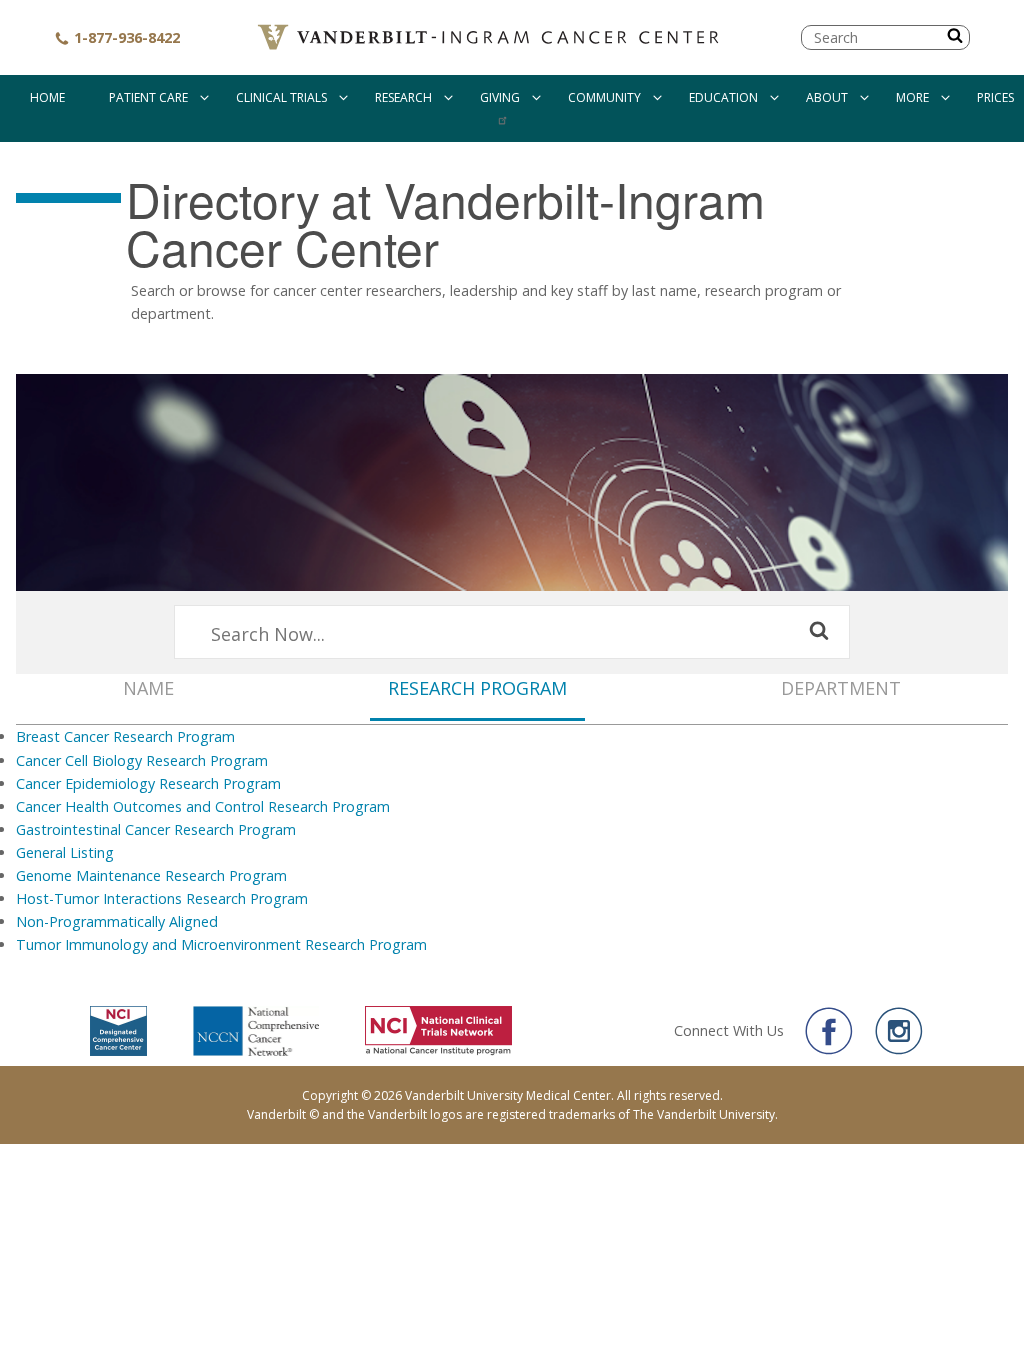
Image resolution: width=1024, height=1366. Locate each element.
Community (604, 97)
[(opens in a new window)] (829, 1031)
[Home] (490, 37)
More (912, 97)
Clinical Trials (281, 97)
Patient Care (148, 97)
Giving (500, 97)
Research (403, 97)
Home (47, 97)
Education (723, 97)
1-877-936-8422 (125, 37)
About (827, 97)
